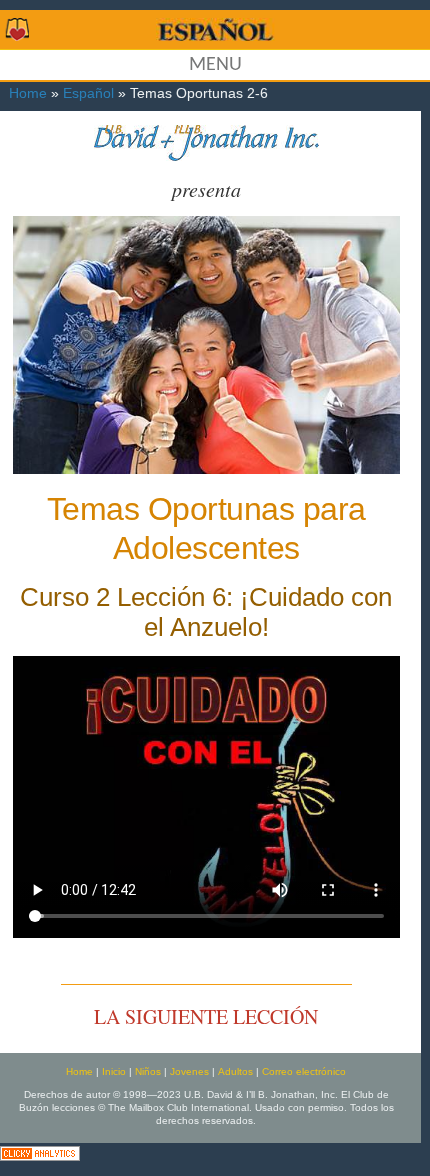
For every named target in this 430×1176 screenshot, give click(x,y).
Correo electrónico (304, 1071)
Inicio (114, 1071)
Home (28, 93)
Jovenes (189, 1071)
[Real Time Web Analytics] (40, 1151)
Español (88, 93)
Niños (148, 1071)
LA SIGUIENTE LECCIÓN (206, 1016)
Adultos (235, 1071)
